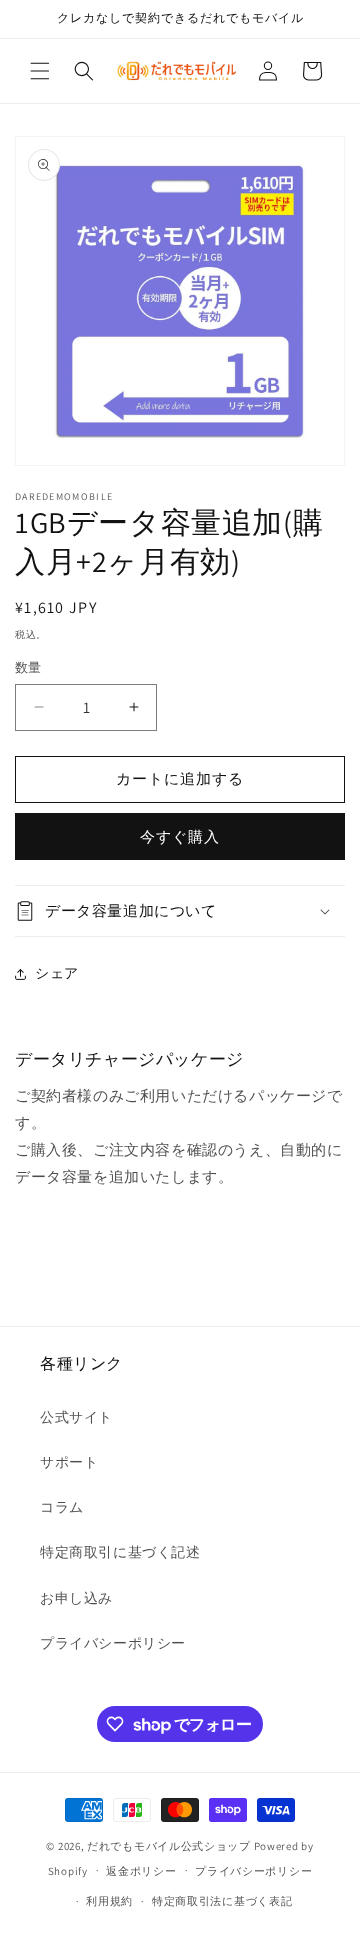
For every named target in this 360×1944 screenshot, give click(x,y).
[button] (40, 71)
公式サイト (76, 1417)
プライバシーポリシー (113, 1643)
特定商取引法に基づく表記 (222, 1901)
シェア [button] (57, 973)
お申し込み (76, 1598)
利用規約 (109, 1901)
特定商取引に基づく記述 (120, 1552)
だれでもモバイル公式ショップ (169, 1846)
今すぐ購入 (180, 836)
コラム (62, 1507)
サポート (69, 1462)
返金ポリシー (141, 1871)
